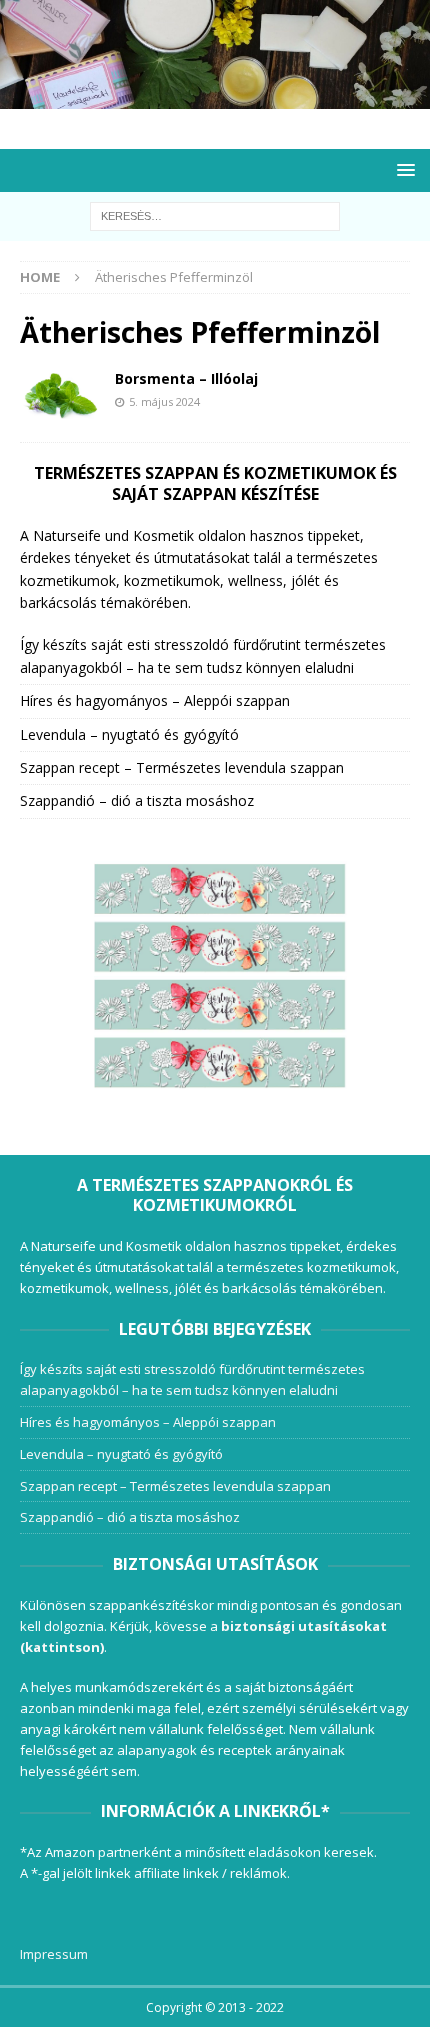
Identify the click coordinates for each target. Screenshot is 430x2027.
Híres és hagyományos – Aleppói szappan (155, 700)
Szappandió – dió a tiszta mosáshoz (137, 800)
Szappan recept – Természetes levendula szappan (182, 767)
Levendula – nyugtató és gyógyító (129, 734)
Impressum (54, 1954)
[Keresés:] (215, 214)
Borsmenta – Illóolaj (186, 378)
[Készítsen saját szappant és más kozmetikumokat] (215, 97)
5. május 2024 (164, 401)
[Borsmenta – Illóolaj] (60, 396)
